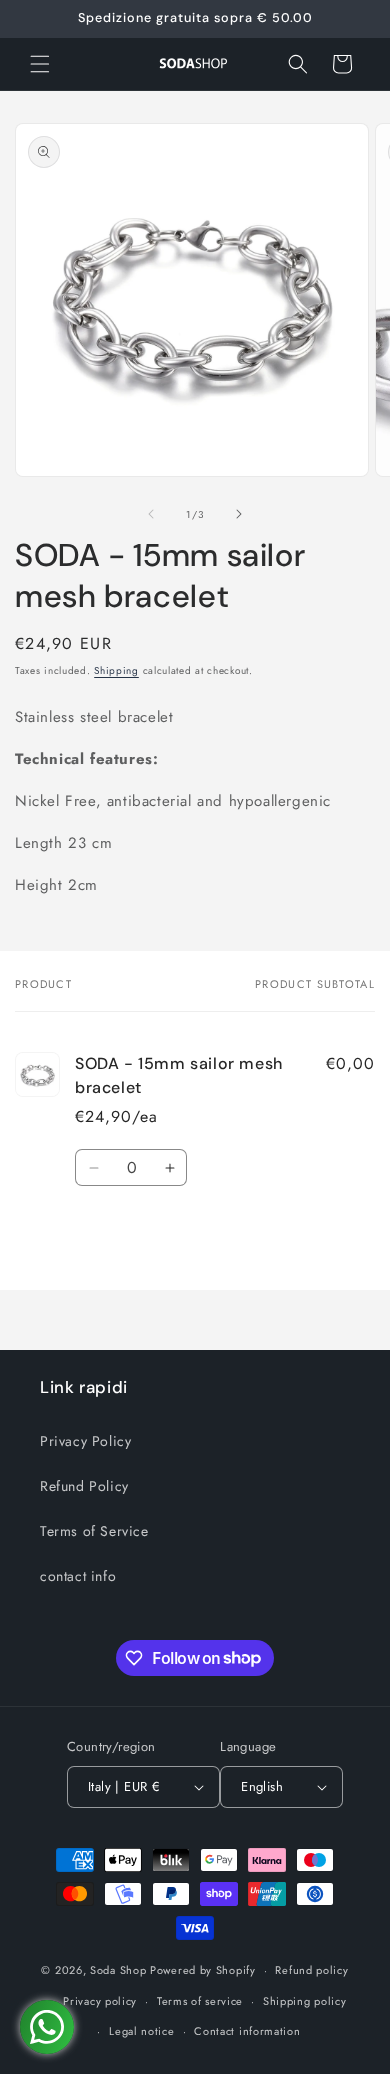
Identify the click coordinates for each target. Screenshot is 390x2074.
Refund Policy (84, 1486)
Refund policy (311, 1970)
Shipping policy (305, 2001)
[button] (40, 64)
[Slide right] (239, 514)
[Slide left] (151, 514)
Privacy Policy (85, 1441)
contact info (78, 1576)
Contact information (247, 2031)
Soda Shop (118, 1970)
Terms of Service (94, 1531)
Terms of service (200, 2001)
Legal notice (141, 2031)
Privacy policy (100, 2001)
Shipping (116, 670)
